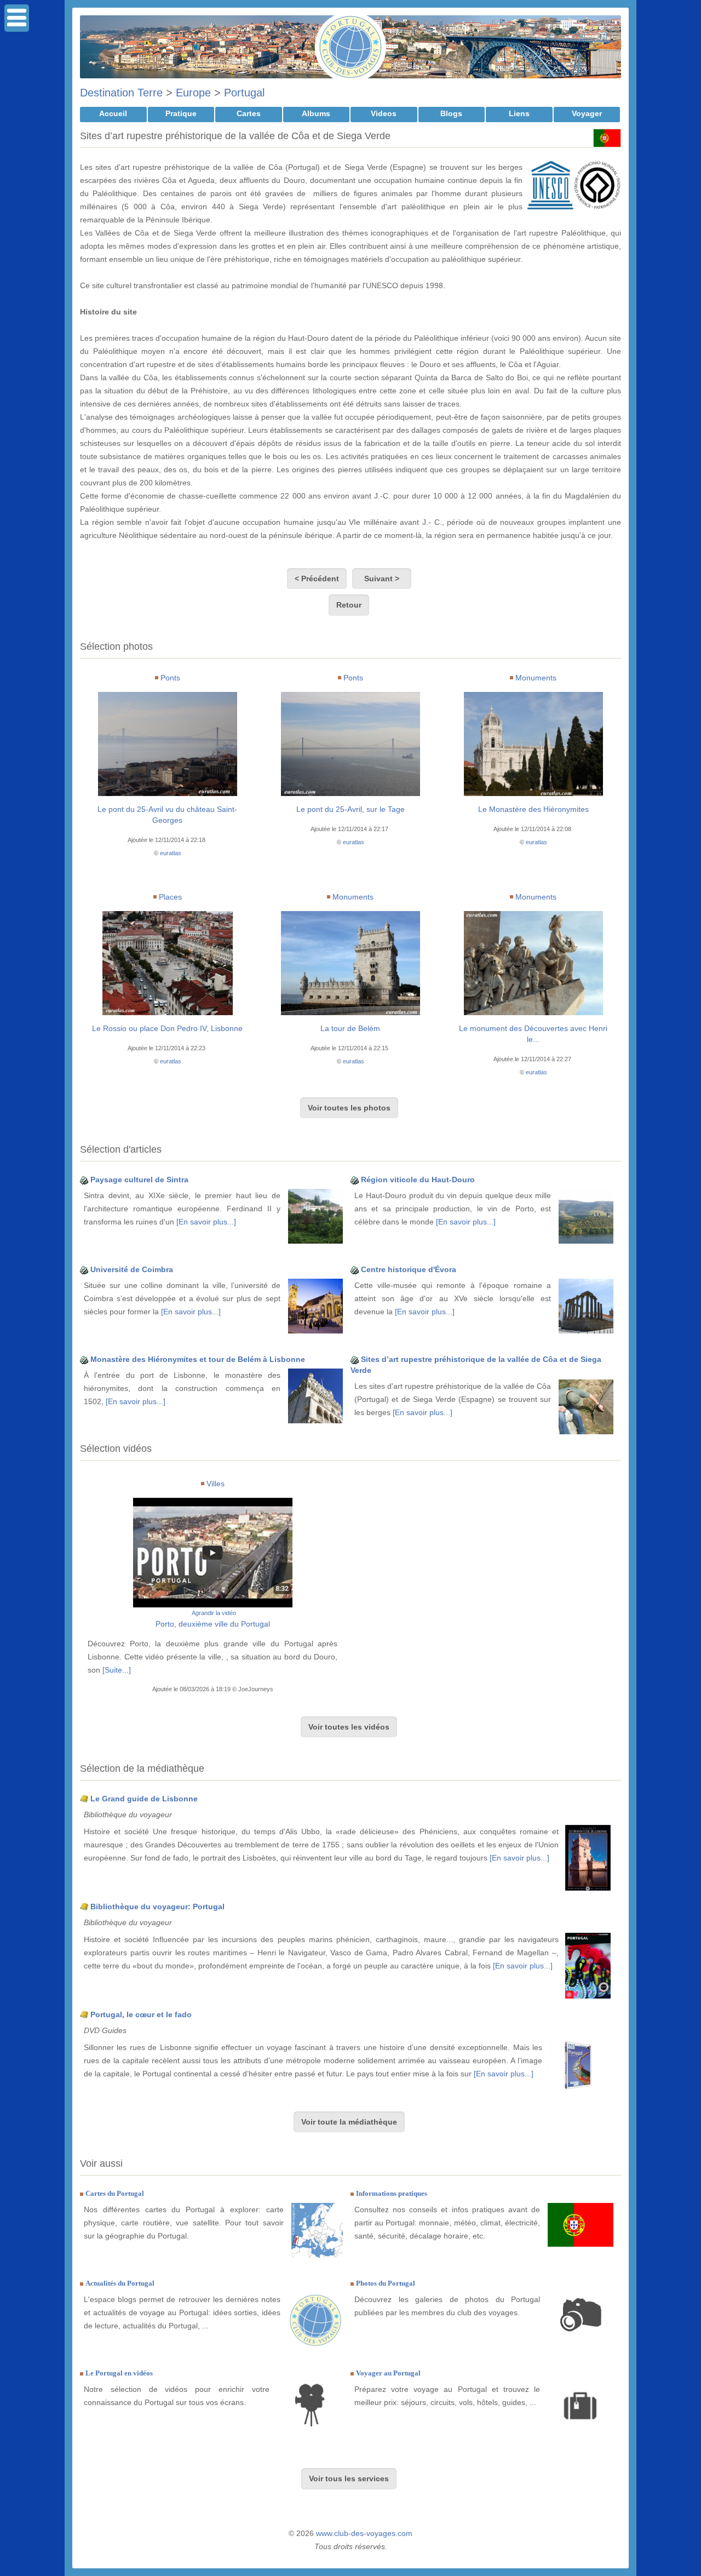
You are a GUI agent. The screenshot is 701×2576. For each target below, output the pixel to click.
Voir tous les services (349, 2478)
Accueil (113, 113)
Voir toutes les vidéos (349, 1727)
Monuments (536, 678)
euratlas (171, 853)
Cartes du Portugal (115, 2193)
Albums (316, 113)
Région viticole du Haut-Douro (418, 1180)
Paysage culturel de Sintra (139, 1180)
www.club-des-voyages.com (364, 2533)
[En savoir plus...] (206, 1222)
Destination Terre (121, 93)
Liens (519, 113)
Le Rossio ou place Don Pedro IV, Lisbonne (167, 1028)
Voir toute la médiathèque (349, 2122)
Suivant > (382, 579)
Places (170, 897)
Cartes (249, 113)
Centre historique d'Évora (409, 1269)
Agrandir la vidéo (214, 1613)
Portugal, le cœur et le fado (141, 2014)
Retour (349, 605)
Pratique (181, 113)
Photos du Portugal (386, 2283)
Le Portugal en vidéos (119, 2373)
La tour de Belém (350, 1028)
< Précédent (317, 579)
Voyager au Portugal (388, 2373)
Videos (384, 113)
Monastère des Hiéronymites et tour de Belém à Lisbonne (198, 1359)
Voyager (587, 113)
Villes (216, 1484)
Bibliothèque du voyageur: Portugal (157, 1907)
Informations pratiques (392, 2193)
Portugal (244, 93)
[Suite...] (117, 1670)
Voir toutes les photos (349, 1108)
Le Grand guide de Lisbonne (144, 1799)
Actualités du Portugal (120, 2283)
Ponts (170, 678)
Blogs (451, 113)
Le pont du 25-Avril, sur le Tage (350, 809)
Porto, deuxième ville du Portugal (213, 1624)
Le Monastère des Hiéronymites (533, 809)
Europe (193, 93)
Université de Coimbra (132, 1269)
